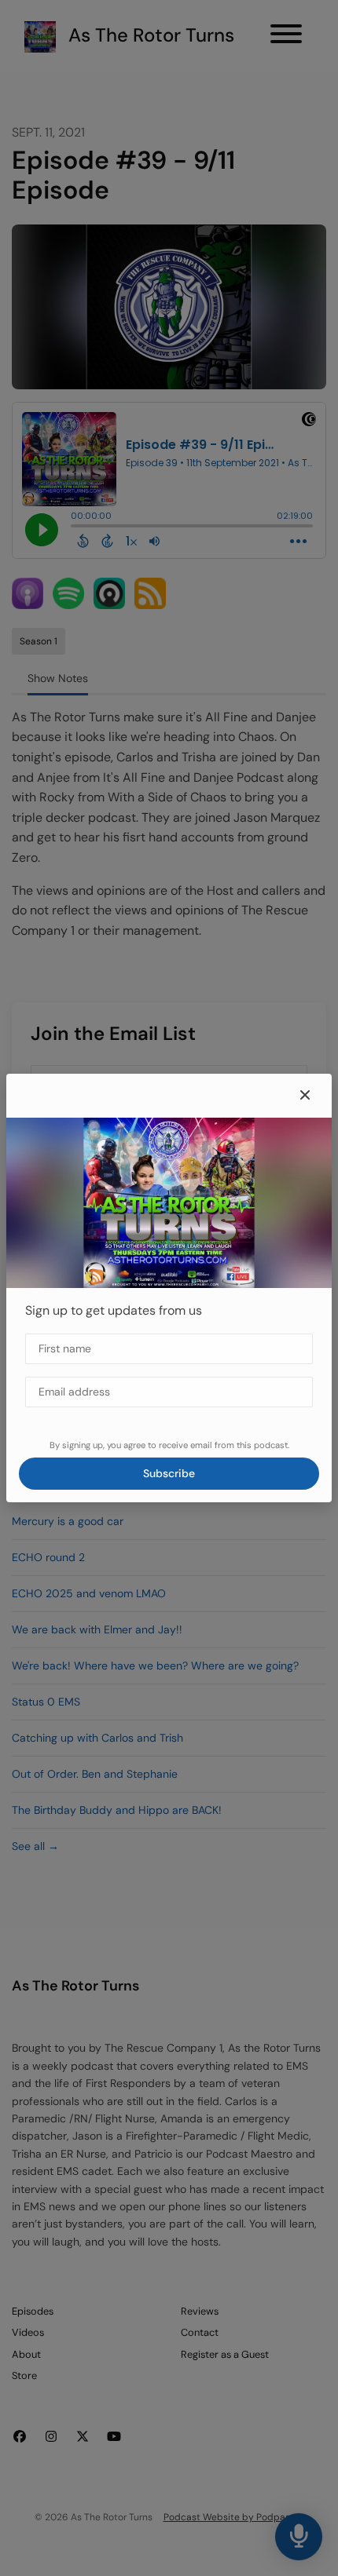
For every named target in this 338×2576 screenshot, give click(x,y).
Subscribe (169, 1473)
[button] (305, 1096)
